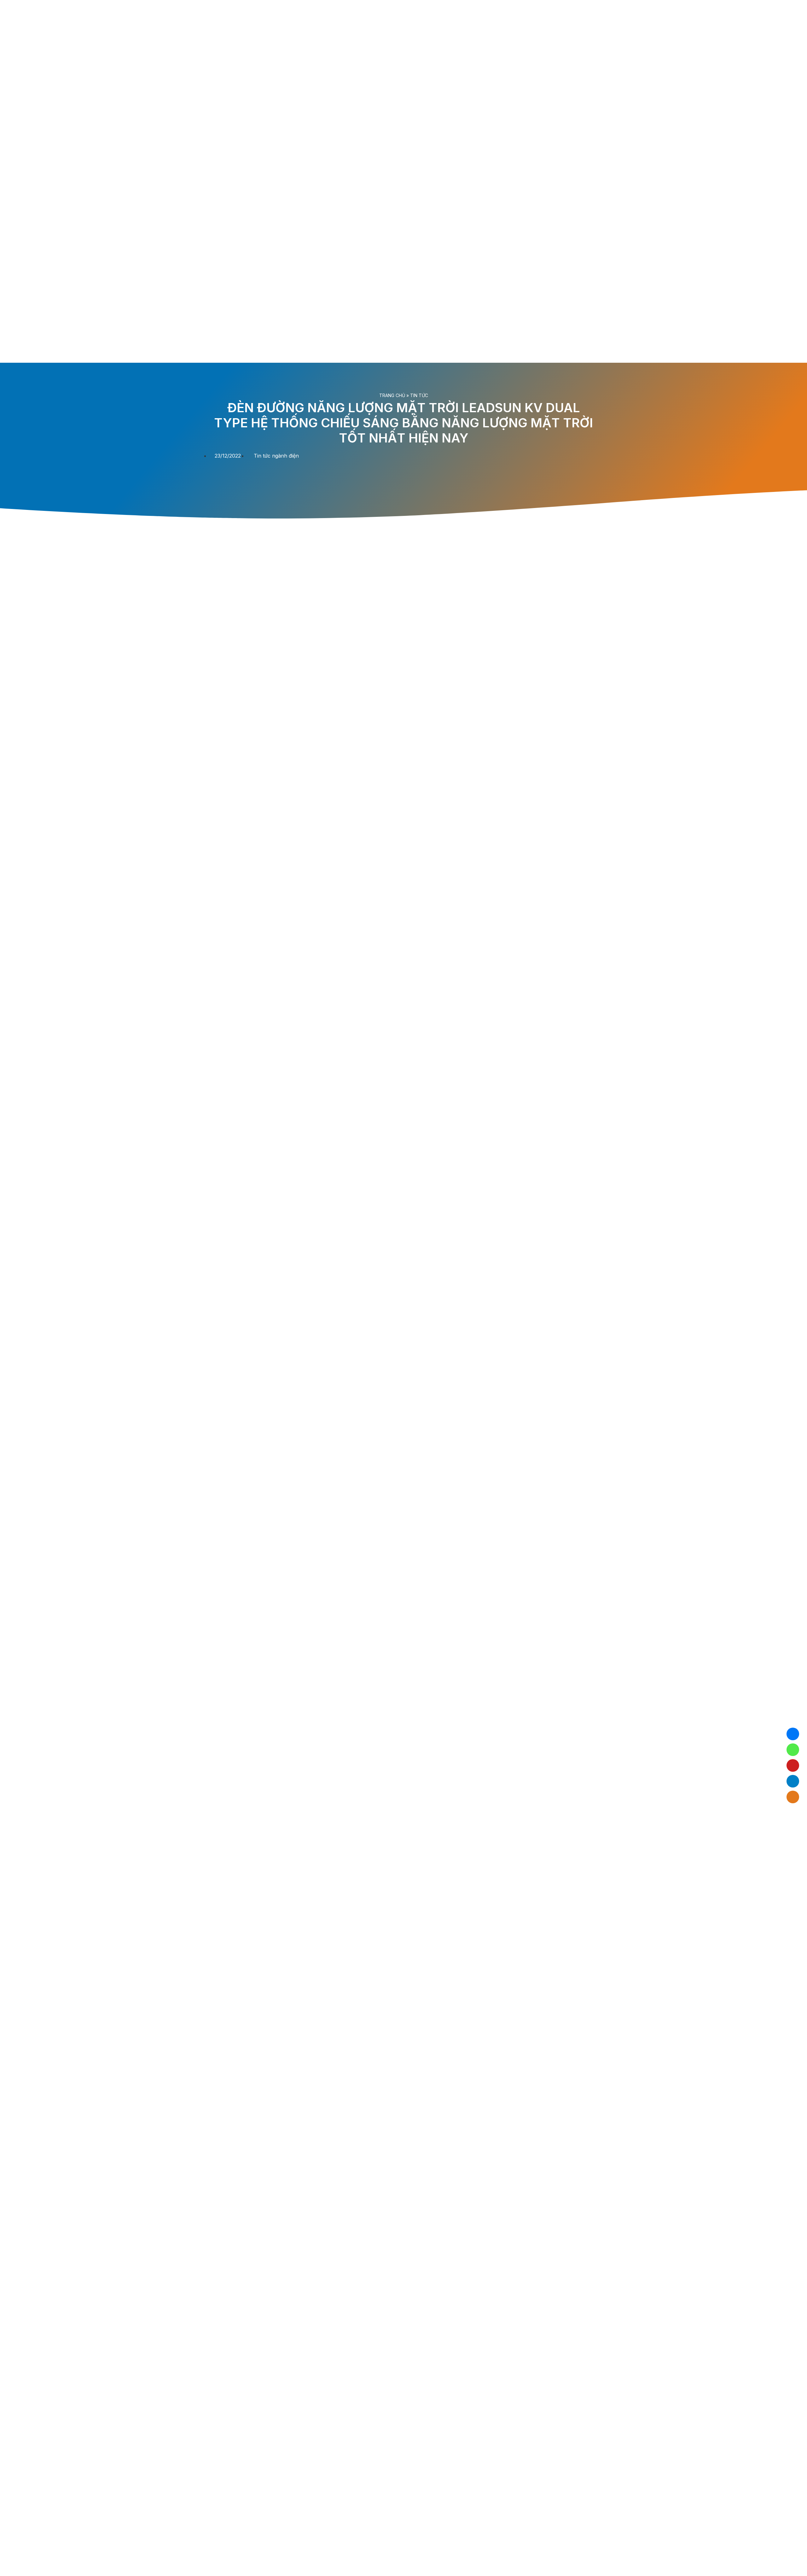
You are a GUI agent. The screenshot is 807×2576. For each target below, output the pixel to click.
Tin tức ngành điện (276, 456)
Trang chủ (392, 395)
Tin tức (419, 395)
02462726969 (793, 1750)
